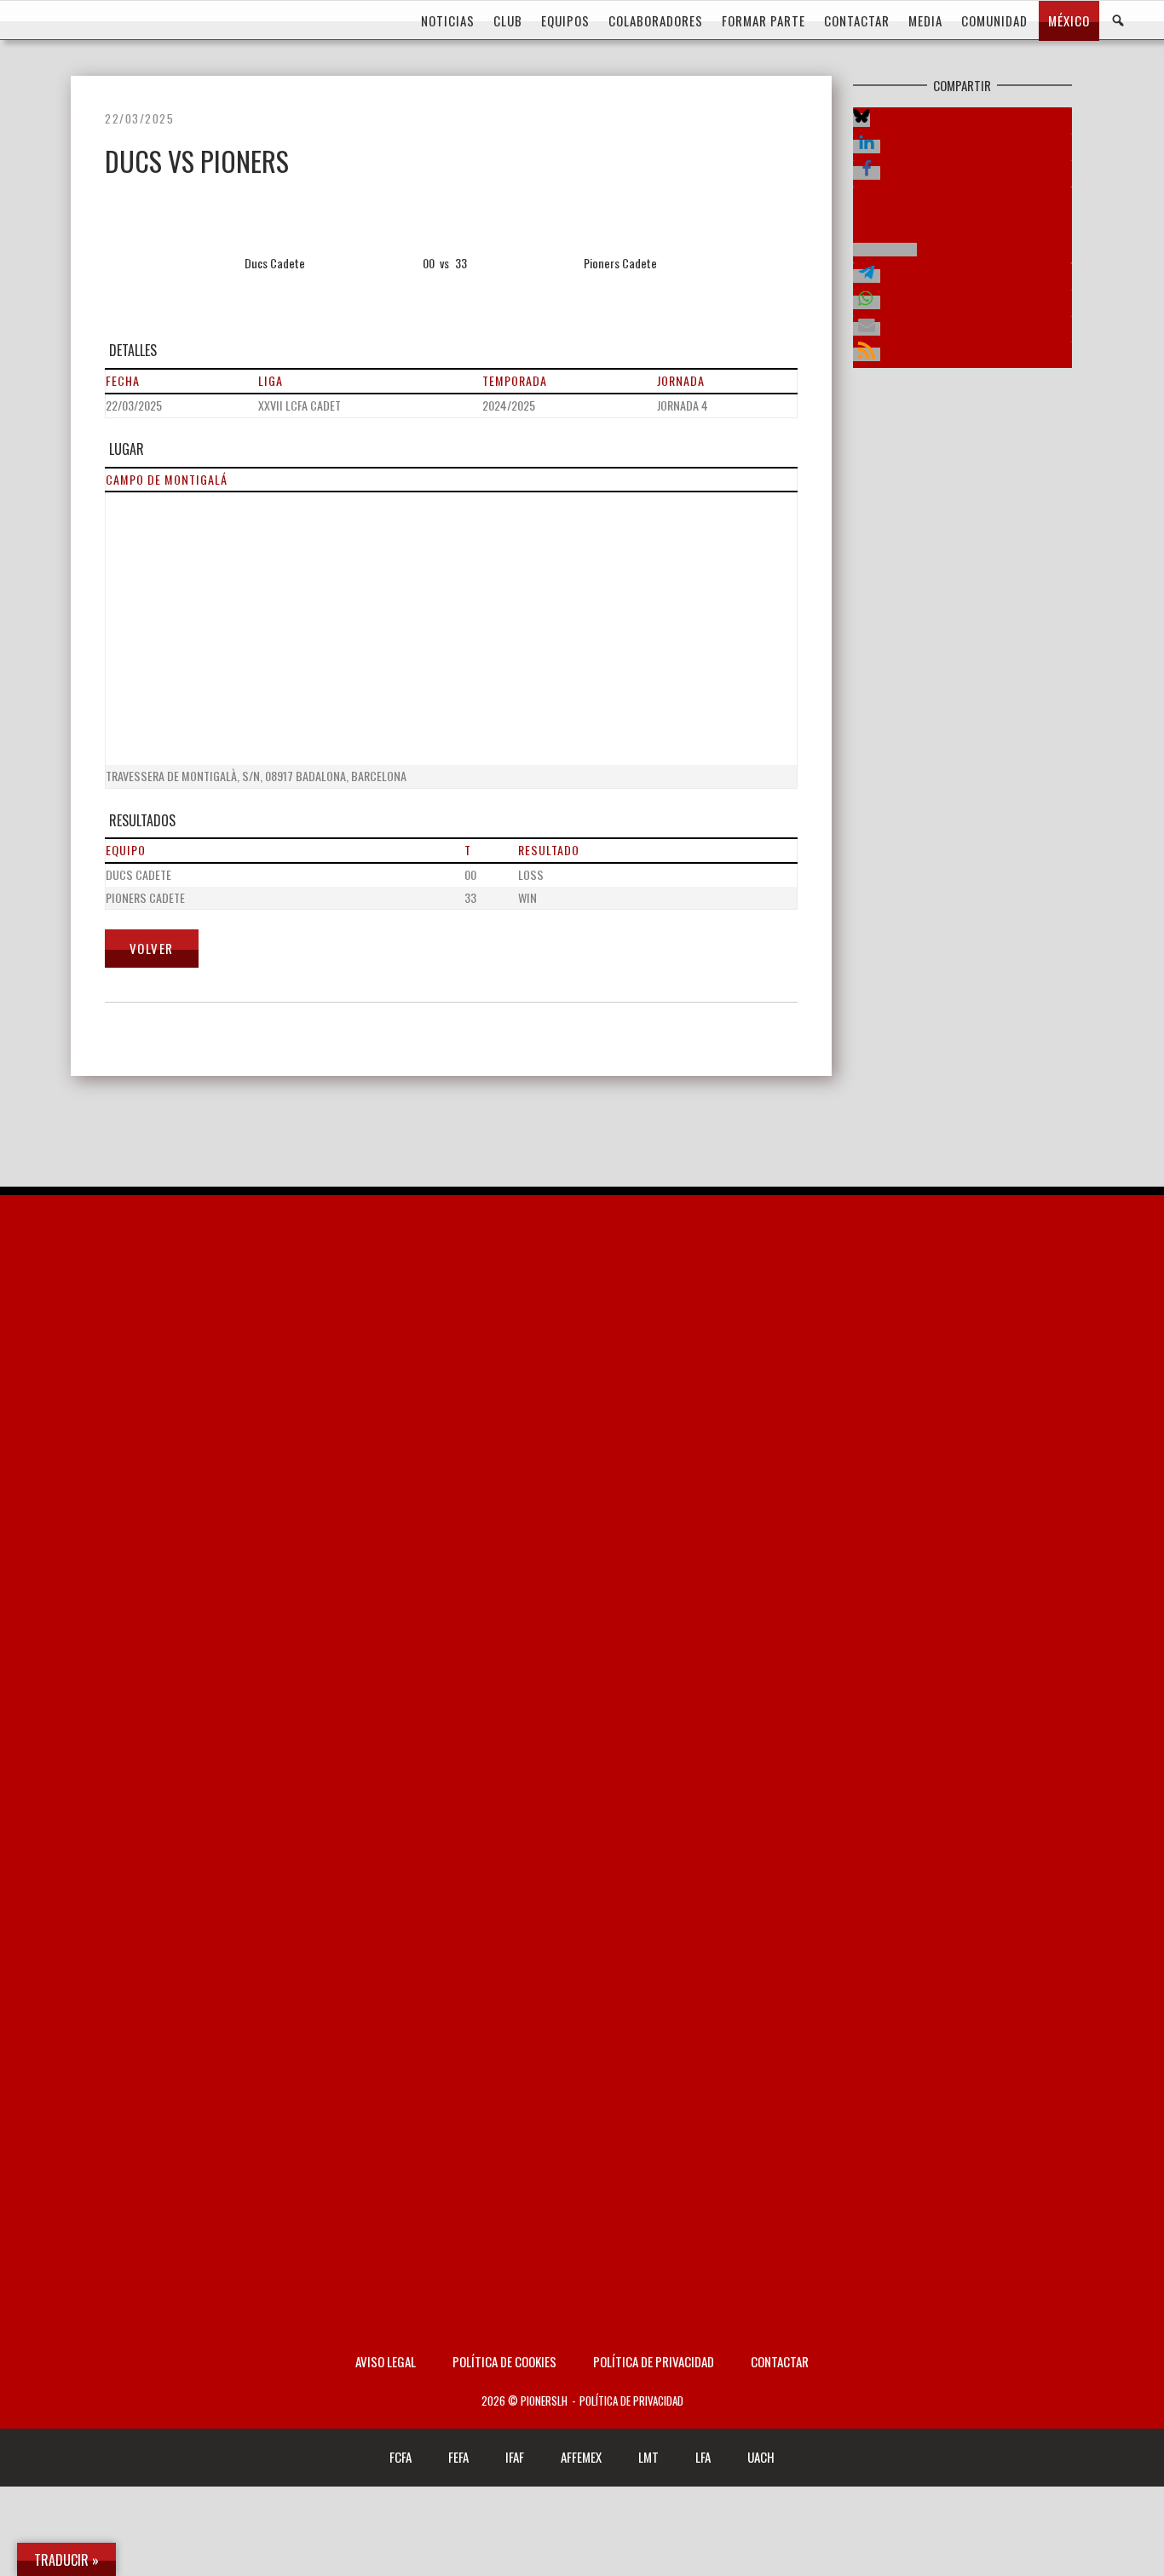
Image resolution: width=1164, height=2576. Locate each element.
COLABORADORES (656, 20)
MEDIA (925, 20)
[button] (861, 120)
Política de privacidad (654, 2361)
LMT (648, 2457)
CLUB (508, 20)
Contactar (780, 2361)
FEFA (458, 2457)
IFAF (515, 2457)
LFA (703, 2457)
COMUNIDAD (994, 20)
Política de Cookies (504, 2361)
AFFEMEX (581, 2457)
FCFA (400, 2457)
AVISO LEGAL (386, 2361)
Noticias (448, 20)
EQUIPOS (565, 20)
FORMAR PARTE (764, 20)
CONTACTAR (857, 20)
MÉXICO (1069, 20)
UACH (761, 2457)
